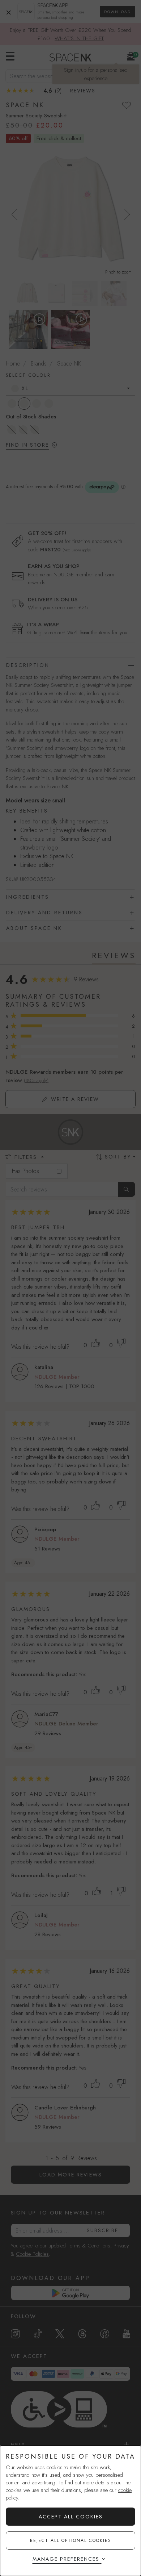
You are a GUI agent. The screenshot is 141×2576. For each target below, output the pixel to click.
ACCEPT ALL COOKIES (71, 2517)
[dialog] (70, 2511)
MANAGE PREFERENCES (66, 2559)
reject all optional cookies (71, 2540)
